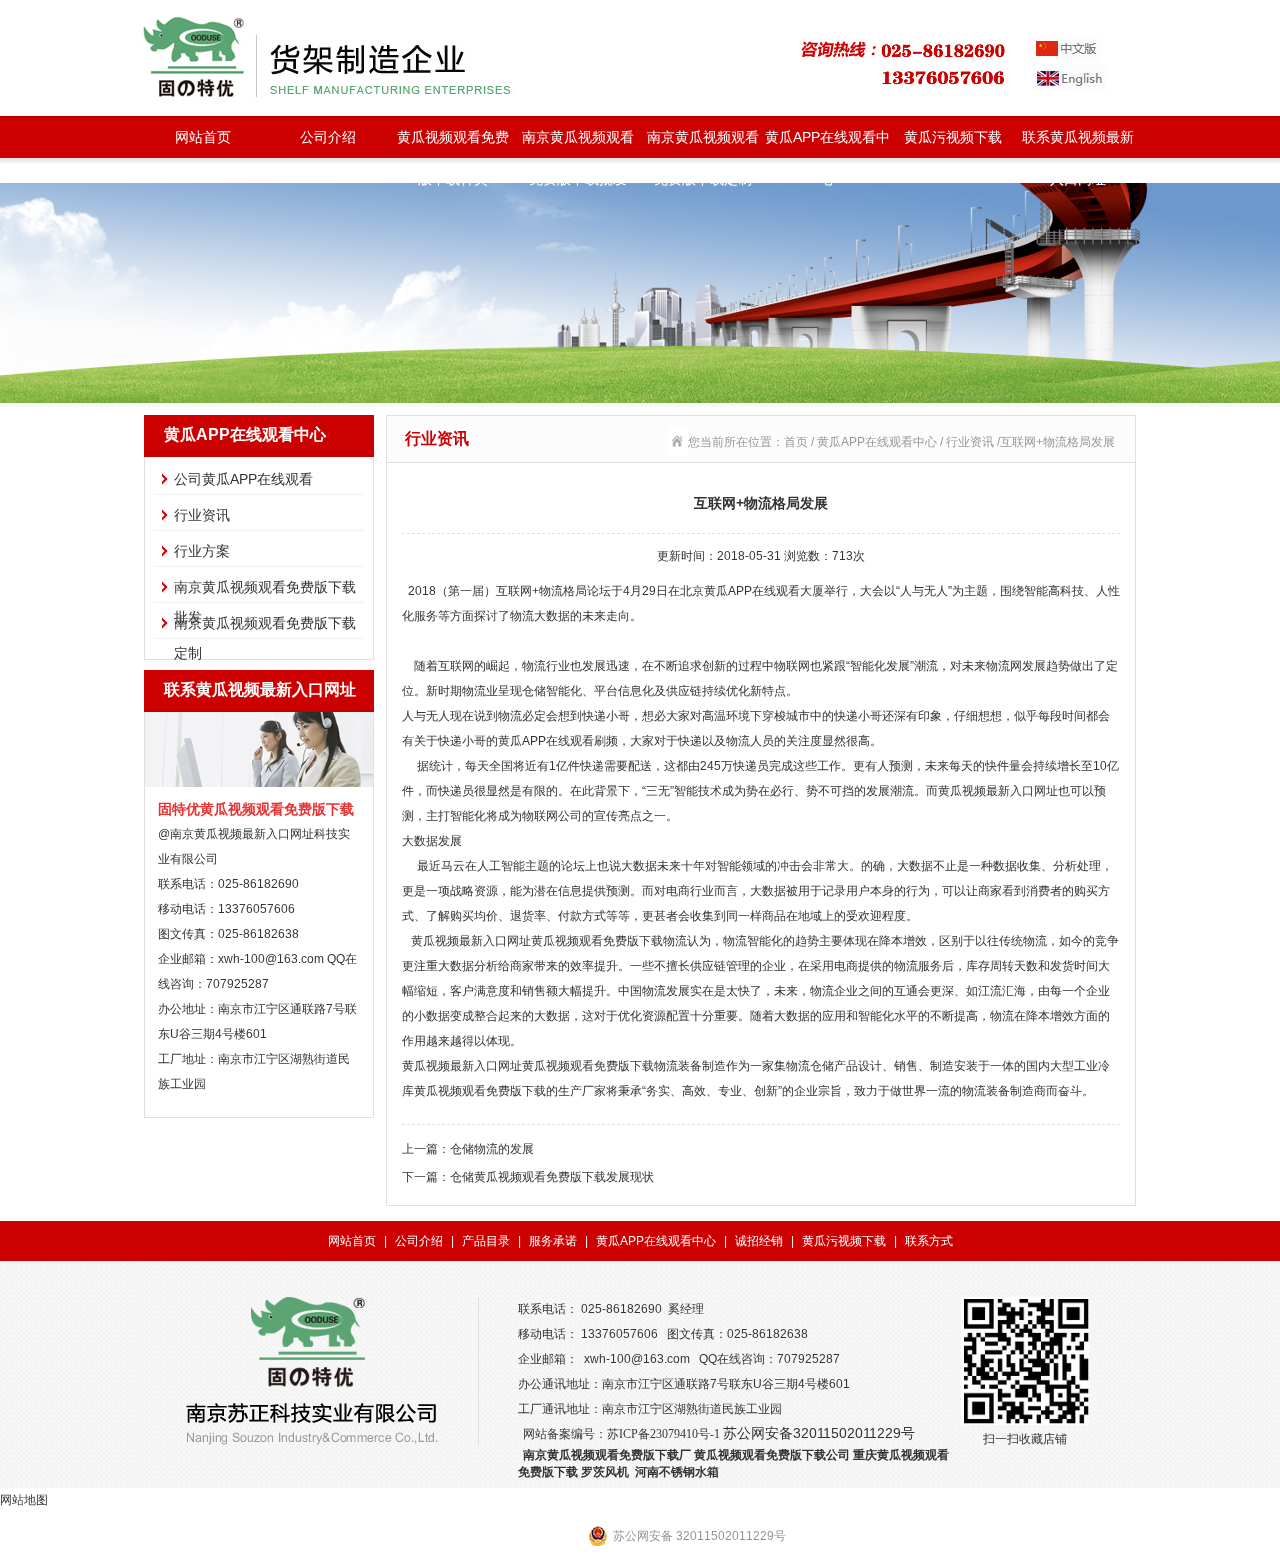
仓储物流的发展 (492, 1149)
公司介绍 (328, 137)
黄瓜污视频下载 (953, 137)
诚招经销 (759, 1241)
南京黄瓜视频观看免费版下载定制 (703, 143)
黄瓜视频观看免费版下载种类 (453, 143)
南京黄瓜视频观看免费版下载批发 (578, 143)
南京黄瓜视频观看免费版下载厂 (607, 1455)
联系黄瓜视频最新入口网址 (1078, 143)
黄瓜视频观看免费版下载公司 (772, 1455)
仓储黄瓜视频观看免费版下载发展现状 (552, 1177)
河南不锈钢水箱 (677, 1472)
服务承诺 (553, 1241)
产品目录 (486, 1241)
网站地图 (24, 1500)
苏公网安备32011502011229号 (819, 1433)
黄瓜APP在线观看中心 (827, 143)
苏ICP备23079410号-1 (663, 1434)
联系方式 (929, 1241)
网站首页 (203, 137)
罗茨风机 (605, 1472)
